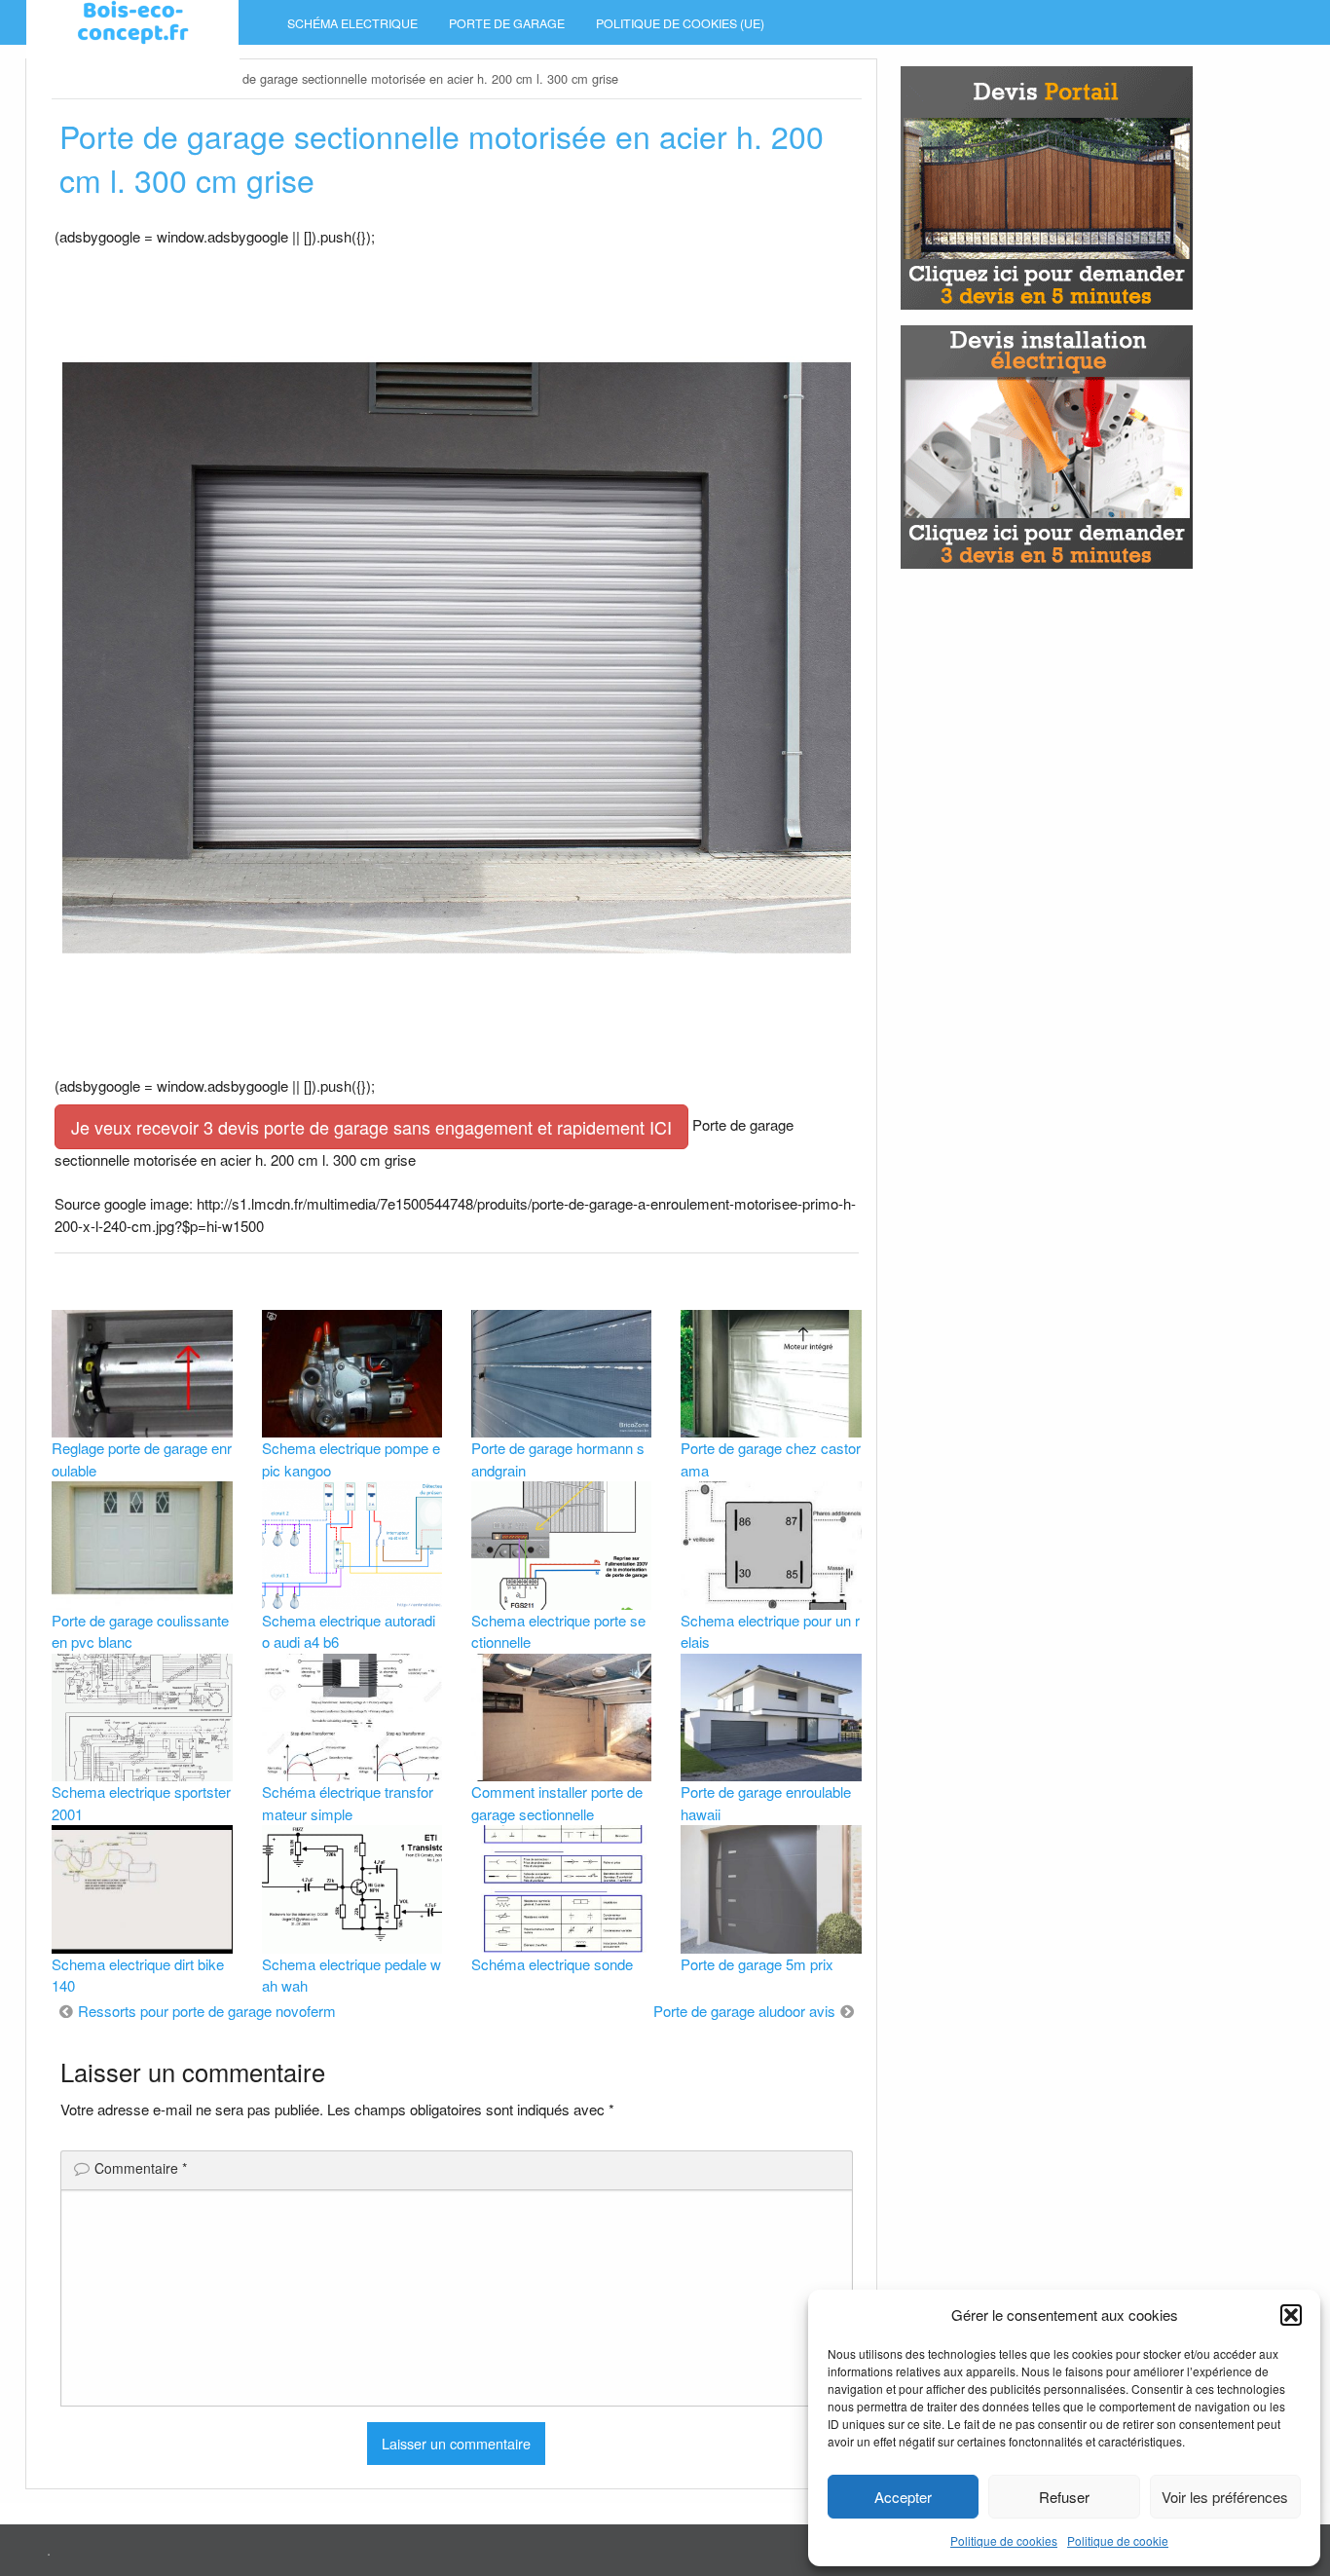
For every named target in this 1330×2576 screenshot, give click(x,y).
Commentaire (141, 2168)
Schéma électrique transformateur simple (348, 1803)
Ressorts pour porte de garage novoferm (207, 2011)
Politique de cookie (1118, 2540)
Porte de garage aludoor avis (744, 2011)
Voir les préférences (1225, 2497)
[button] (1291, 2315)
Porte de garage (507, 23)
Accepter (903, 2497)
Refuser (1064, 2497)
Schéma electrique (352, 23)
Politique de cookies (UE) (680, 23)
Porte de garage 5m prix (757, 1964)
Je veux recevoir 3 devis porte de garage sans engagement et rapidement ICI (371, 1127)
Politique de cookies (1004, 2540)
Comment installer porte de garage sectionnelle (557, 1803)
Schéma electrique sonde (552, 1964)
